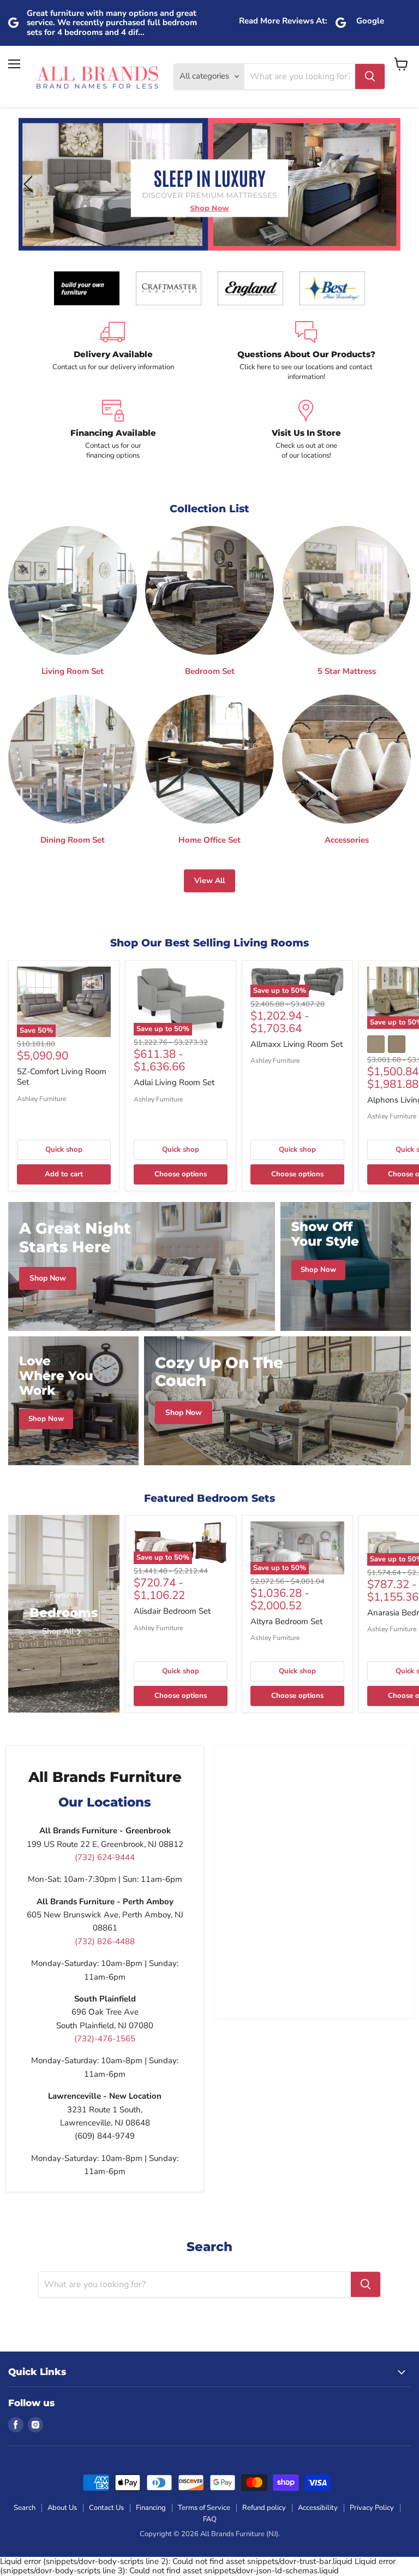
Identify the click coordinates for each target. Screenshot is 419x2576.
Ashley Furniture (41, 1099)
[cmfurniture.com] (169, 288)
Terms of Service (204, 2508)
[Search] (370, 76)
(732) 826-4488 (105, 1941)
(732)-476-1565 (105, 2039)
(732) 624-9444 (105, 1857)
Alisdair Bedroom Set (172, 1611)
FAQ (210, 2519)
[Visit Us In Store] (306, 430)
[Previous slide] (30, 184)
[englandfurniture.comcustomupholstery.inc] (250, 288)
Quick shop (64, 1150)
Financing (151, 2508)
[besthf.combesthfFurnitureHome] (332, 288)
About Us (62, 2508)
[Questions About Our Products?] (306, 352)
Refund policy (264, 2508)
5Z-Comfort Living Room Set (62, 1077)
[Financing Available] (113, 430)
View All (209, 881)
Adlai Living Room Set (174, 1082)
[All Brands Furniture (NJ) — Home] (97, 77)
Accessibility (318, 2508)
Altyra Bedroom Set (286, 1621)
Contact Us (106, 2508)
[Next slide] (389, 184)
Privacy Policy (372, 2508)
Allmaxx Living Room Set (297, 1044)
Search (25, 2508)
